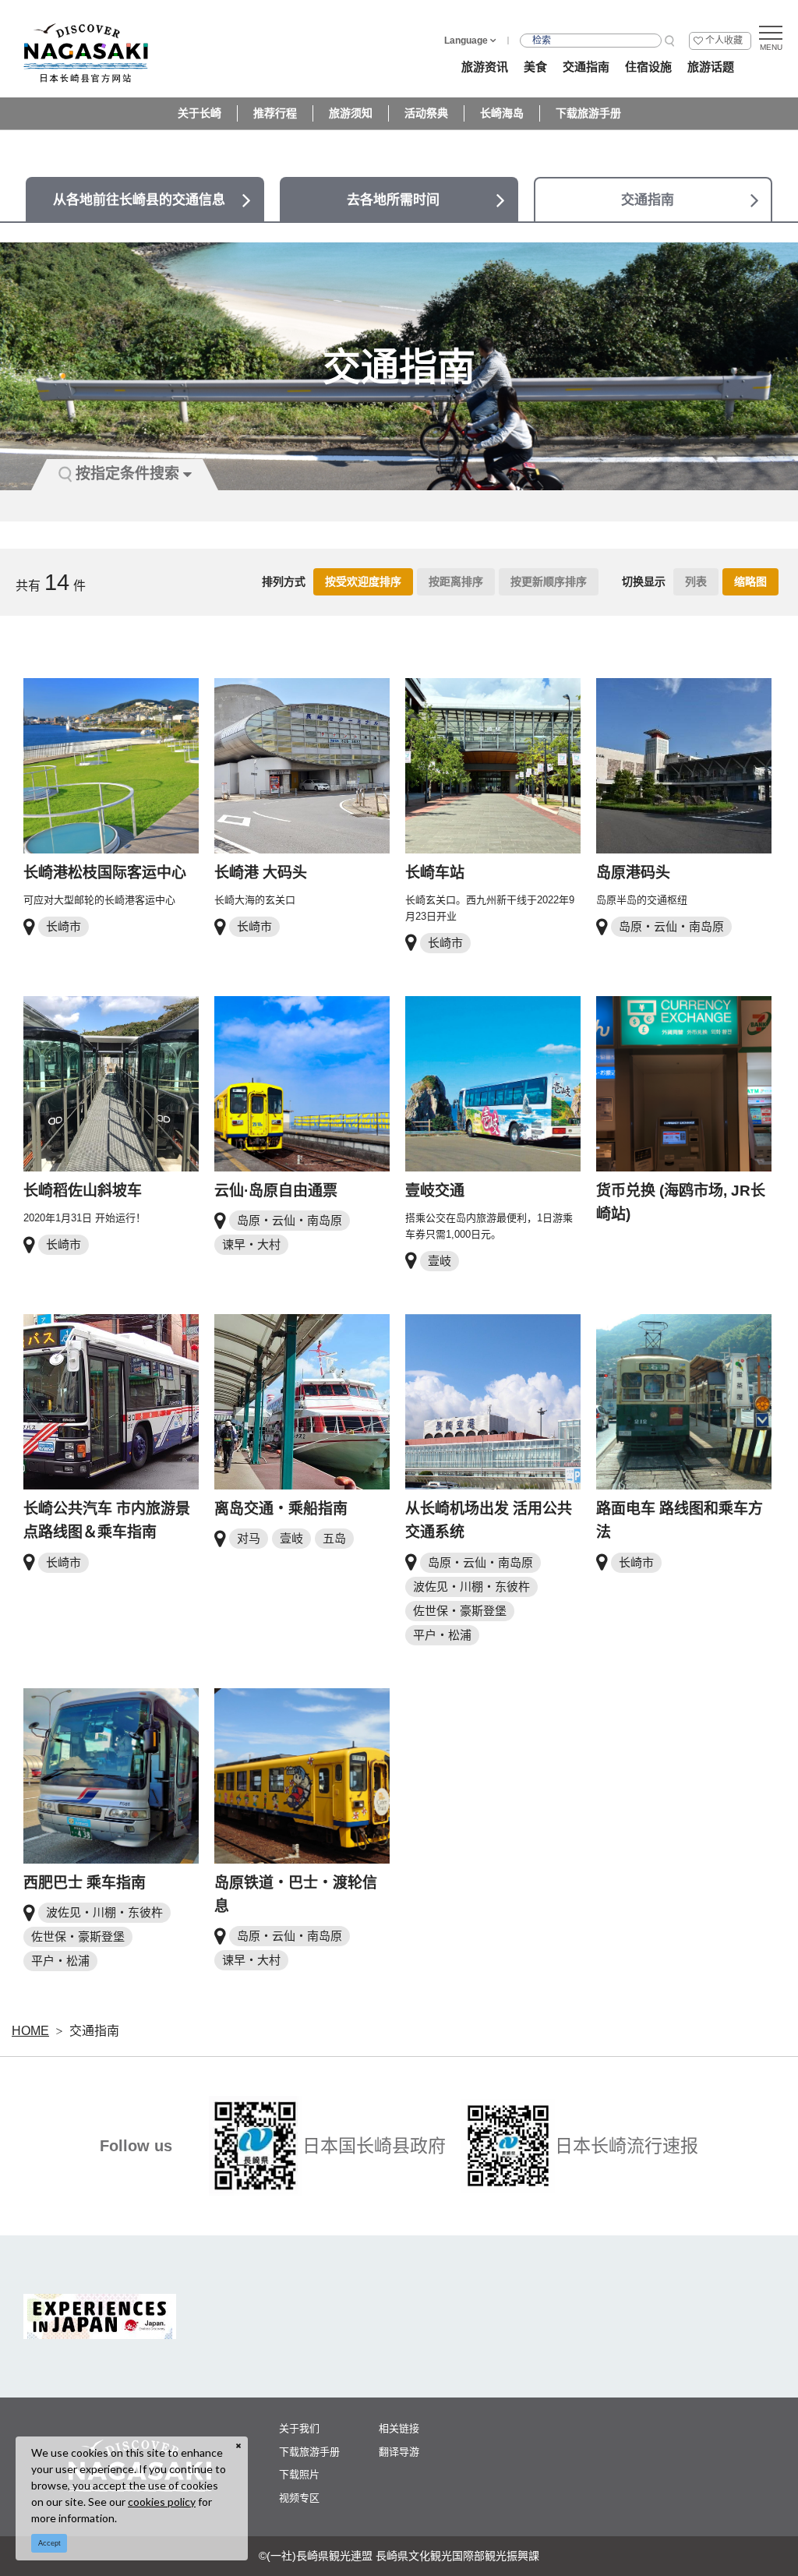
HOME (30, 2031)
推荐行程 (275, 113)
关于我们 (299, 2428)
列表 (696, 581)
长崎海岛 (502, 113)
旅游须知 (351, 113)
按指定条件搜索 (127, 474)
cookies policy (162, 2502)
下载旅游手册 (588, 113)
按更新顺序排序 (549, 581)
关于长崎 (199, 113)
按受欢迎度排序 (363, 581)
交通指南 (94, 2031)
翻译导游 (399, 2452)
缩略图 (750, 581)
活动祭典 (426, 113)
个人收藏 (724, 41)
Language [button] (466, 41)
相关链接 (399, 2428)
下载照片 (299, 2474)
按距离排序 (456, 581)
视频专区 (299, 2498)
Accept (49, 2543)
